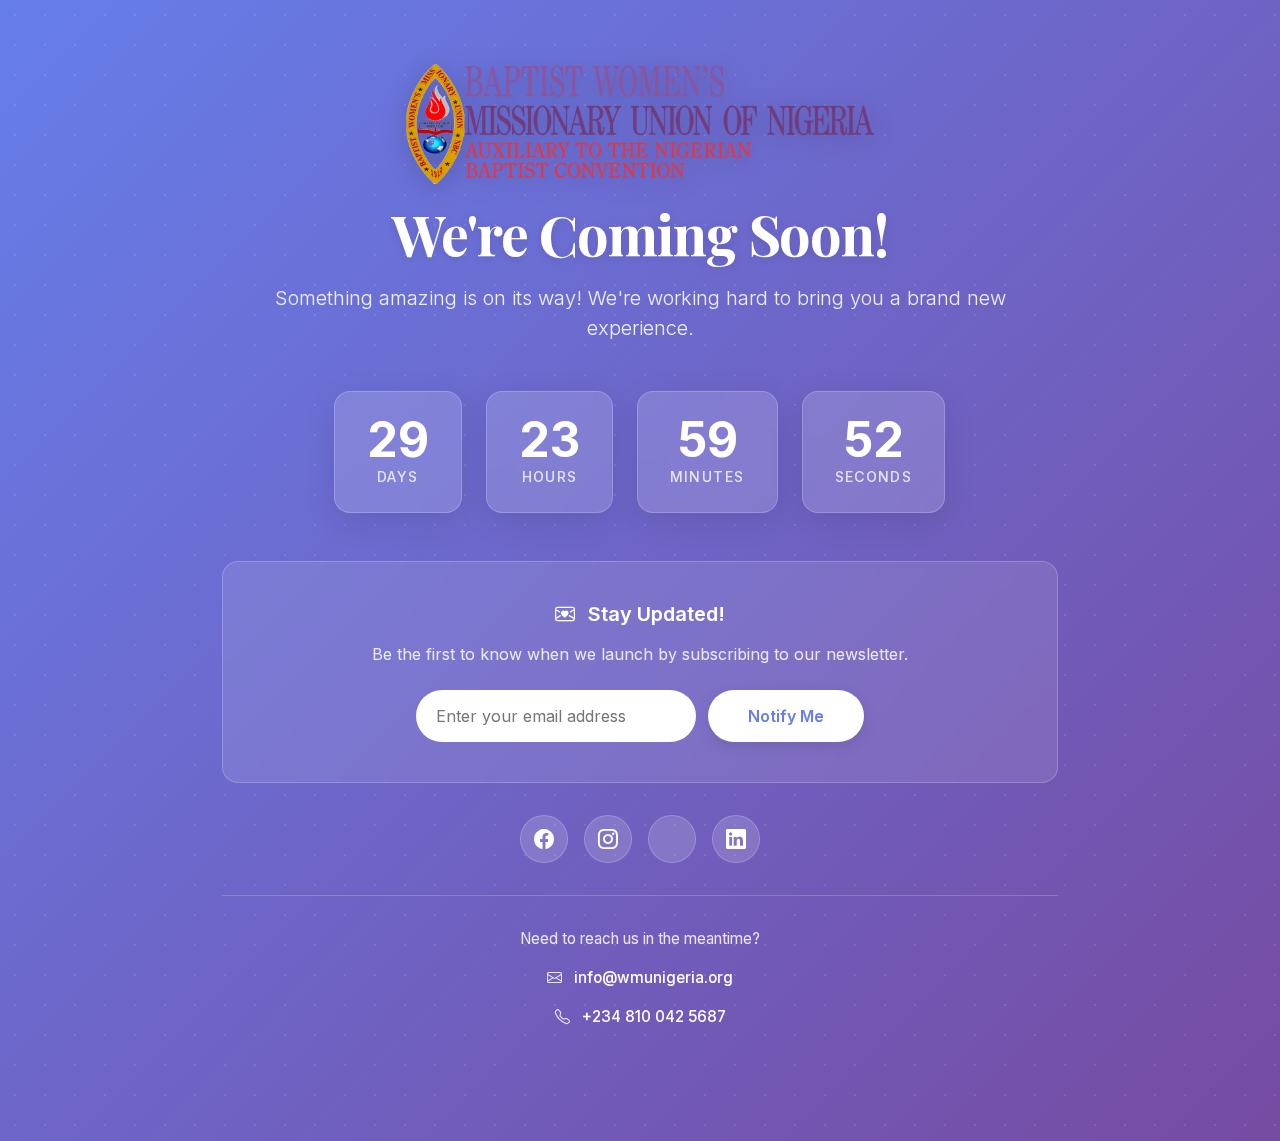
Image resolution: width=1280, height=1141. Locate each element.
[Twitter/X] (672, 839)
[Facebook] (544, 839)
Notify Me (786, 716)
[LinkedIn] (736, 839)
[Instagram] (608, 839)
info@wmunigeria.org (653, 977)
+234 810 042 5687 (654, 1016)
